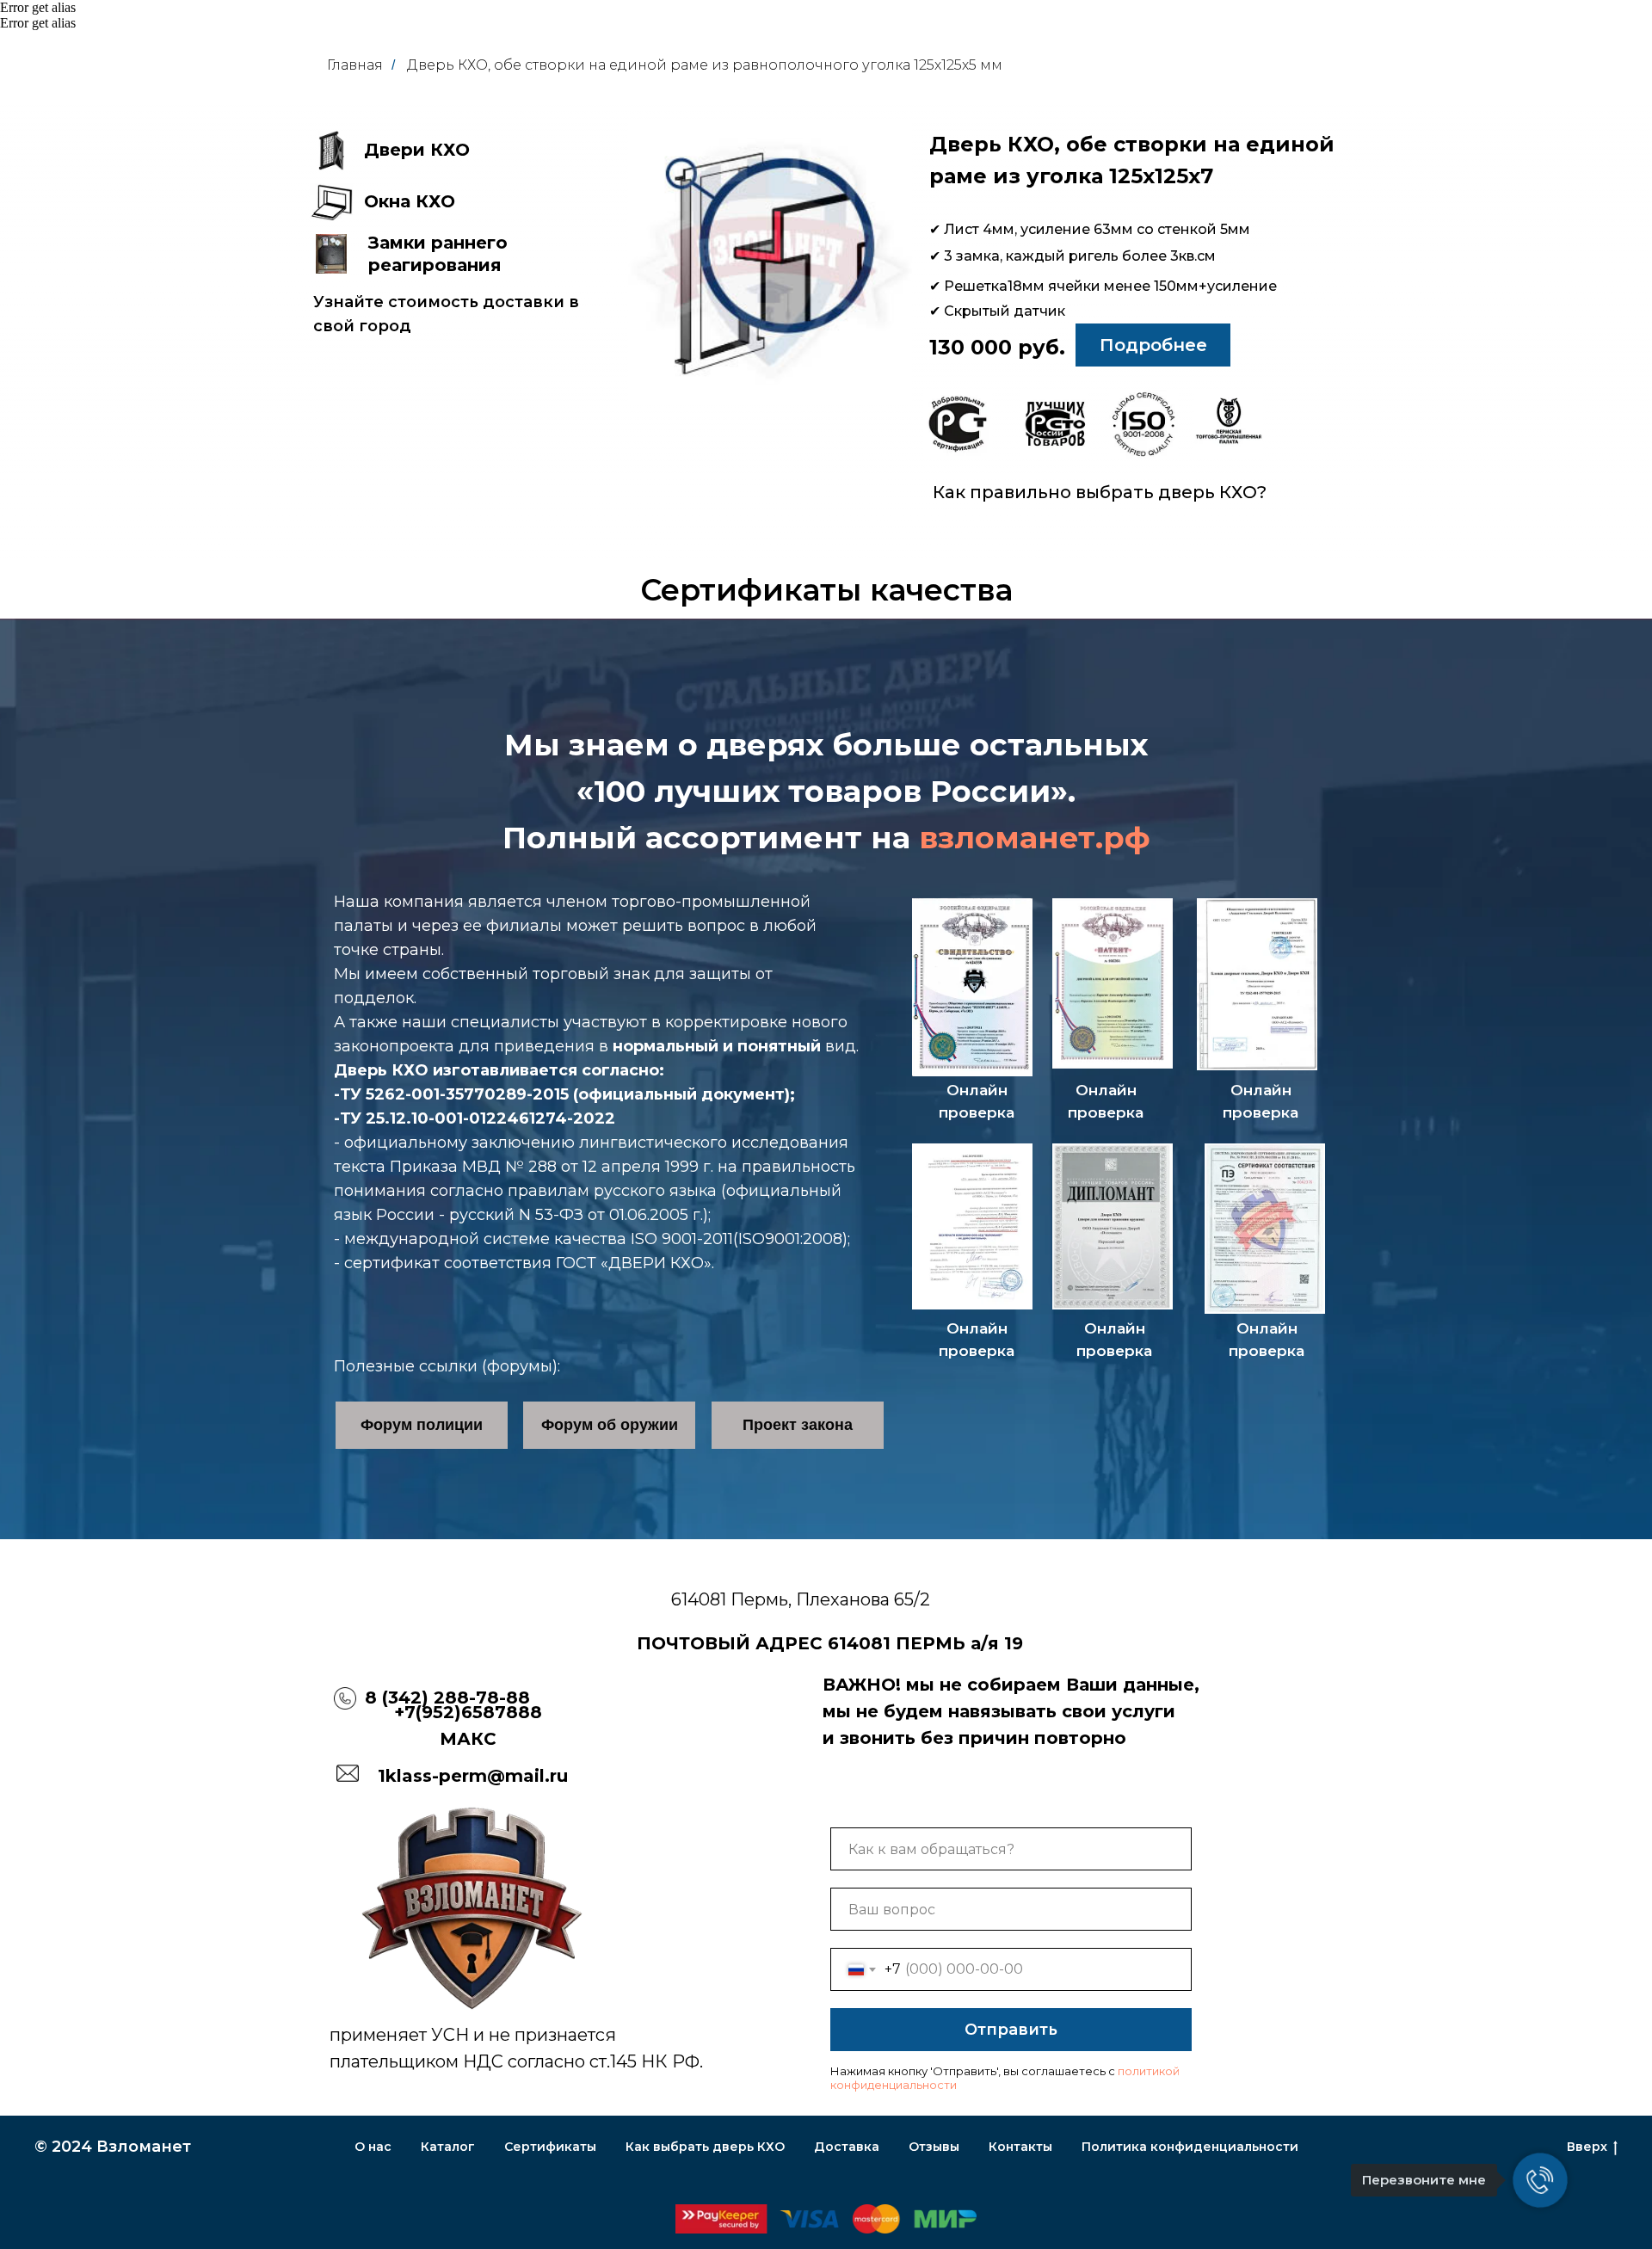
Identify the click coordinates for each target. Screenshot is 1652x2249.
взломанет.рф (1035, 838)
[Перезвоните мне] (1540, 2180)
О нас (373, 2147)
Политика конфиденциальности (1190, 2147)
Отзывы (934, 2147)
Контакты (1020, 2147)
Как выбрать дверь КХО (705, 2147)
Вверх (1587, 2147)
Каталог (448, 2147)
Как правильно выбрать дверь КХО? (1100, 492)
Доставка (847, 2147)
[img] (958, 424)
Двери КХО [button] (417, 150)
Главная (355, 65)
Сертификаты (550, 2147)
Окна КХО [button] (410, 201)
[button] (331, 151)
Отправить (1011, 2030)
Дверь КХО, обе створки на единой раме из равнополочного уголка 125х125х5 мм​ (705, 65)
